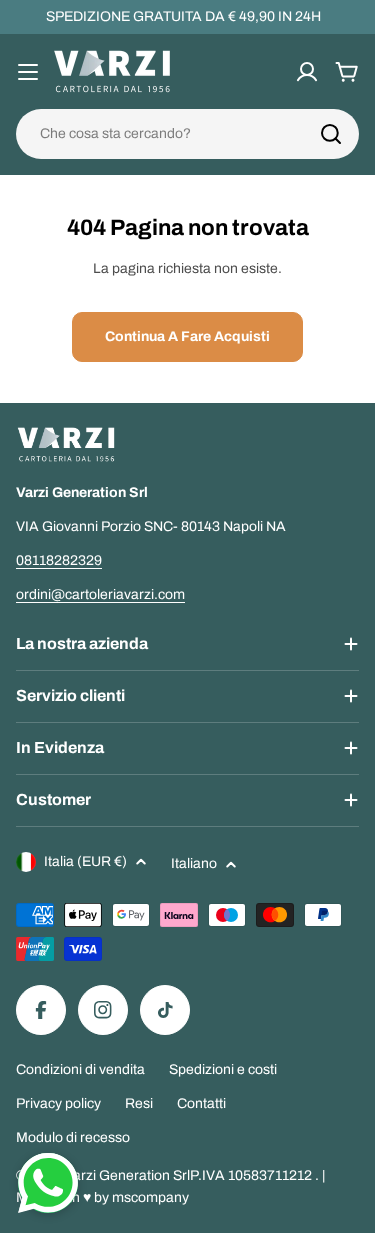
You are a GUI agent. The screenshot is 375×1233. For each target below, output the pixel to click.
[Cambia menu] (28, 72)
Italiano (194, 863)
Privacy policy (58, 1103)
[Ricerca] (331, 134)
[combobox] (187, 134)
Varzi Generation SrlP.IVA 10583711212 (190, 1175)
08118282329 (59, 560)
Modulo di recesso (73, 1137)
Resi (139, 1103)
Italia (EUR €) (85, 861)
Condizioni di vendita (80, 1069)
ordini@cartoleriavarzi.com (100, 594)
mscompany (150, 1197)
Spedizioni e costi (223, 1069)
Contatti (201, 1103)
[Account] (307, 72)
